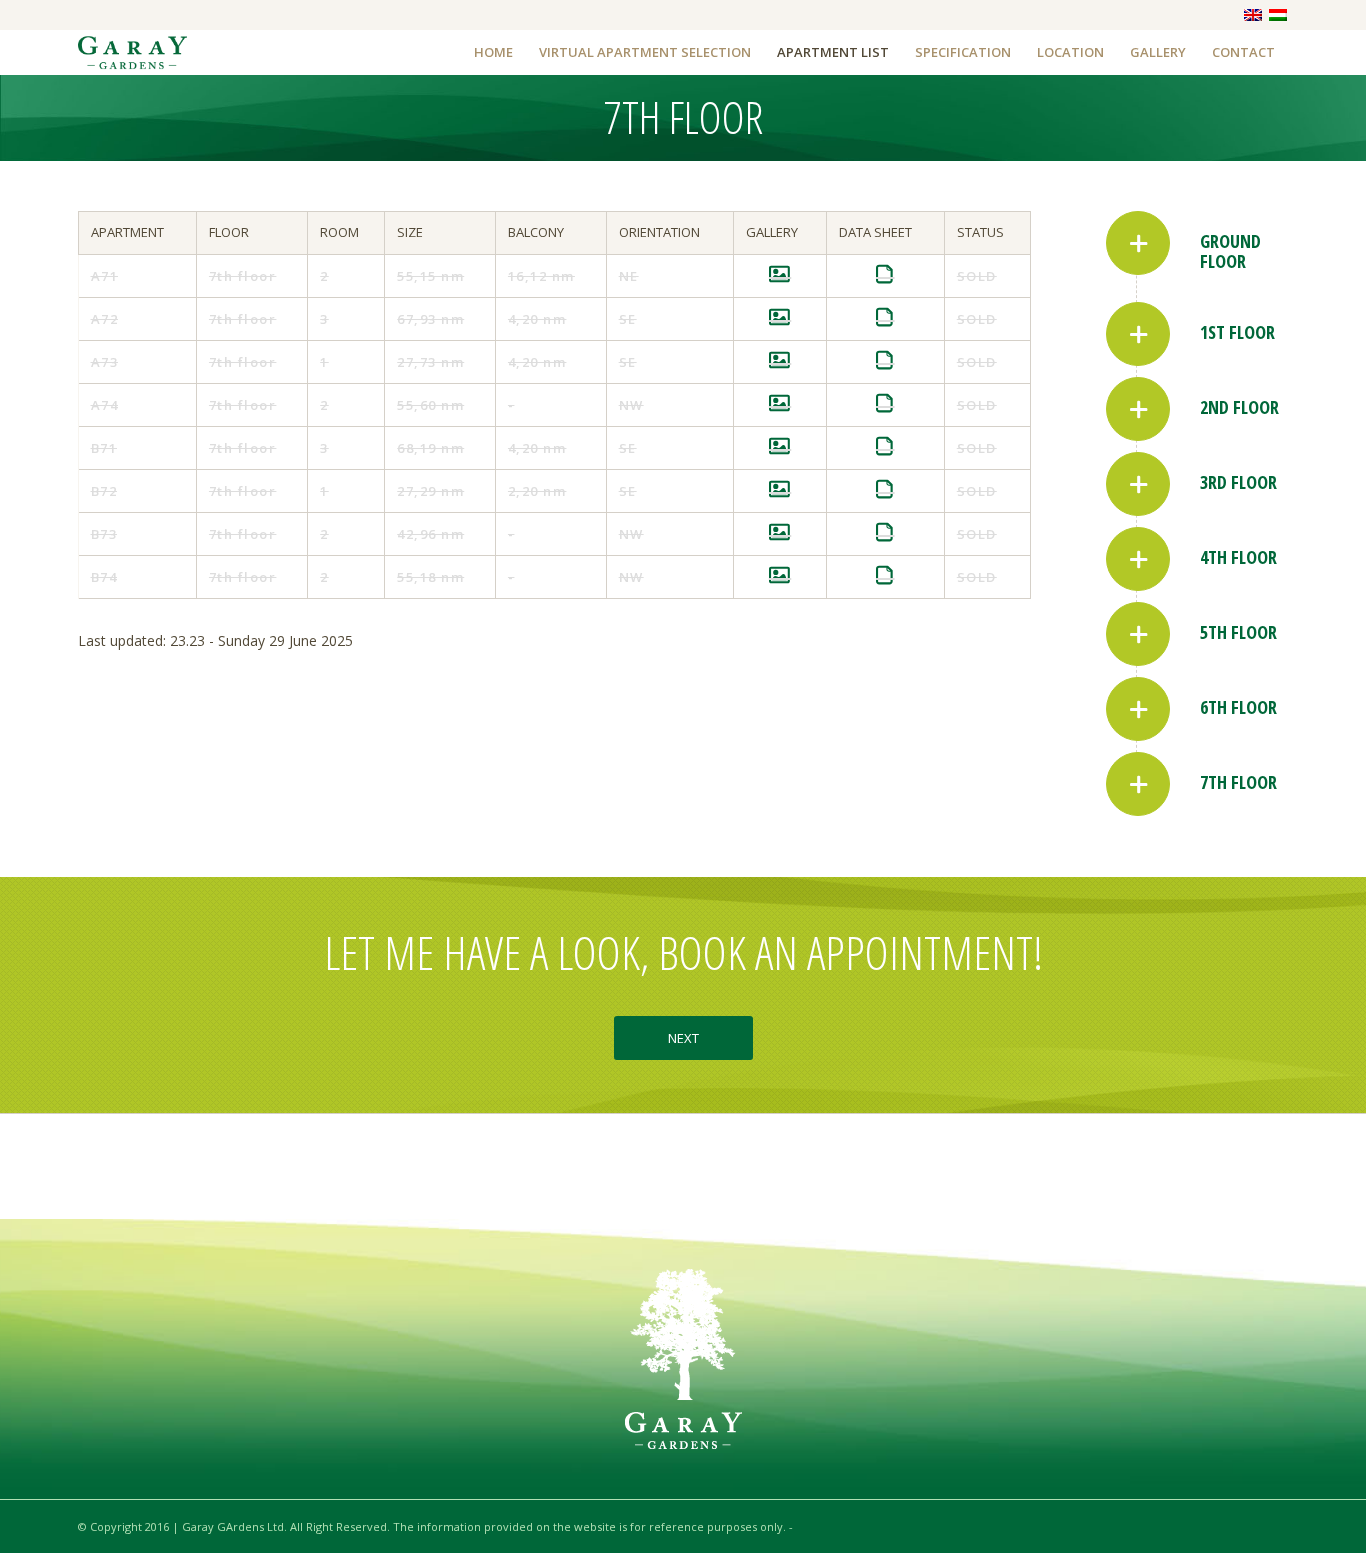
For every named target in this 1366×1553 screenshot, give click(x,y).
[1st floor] (1138, 334)
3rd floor (1238, 482)
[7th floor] (1138, 784)
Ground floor (1230, 251)
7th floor (1238, 782)
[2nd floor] (1138, 409)
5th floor (1238, 632)
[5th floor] (1138, 634)
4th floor (1238, 557)
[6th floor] (1138, 709)
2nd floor (1239, 407)
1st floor (1237, 332)
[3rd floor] (1138, 484)
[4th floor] (1138, 559)
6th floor (1238, 707)
